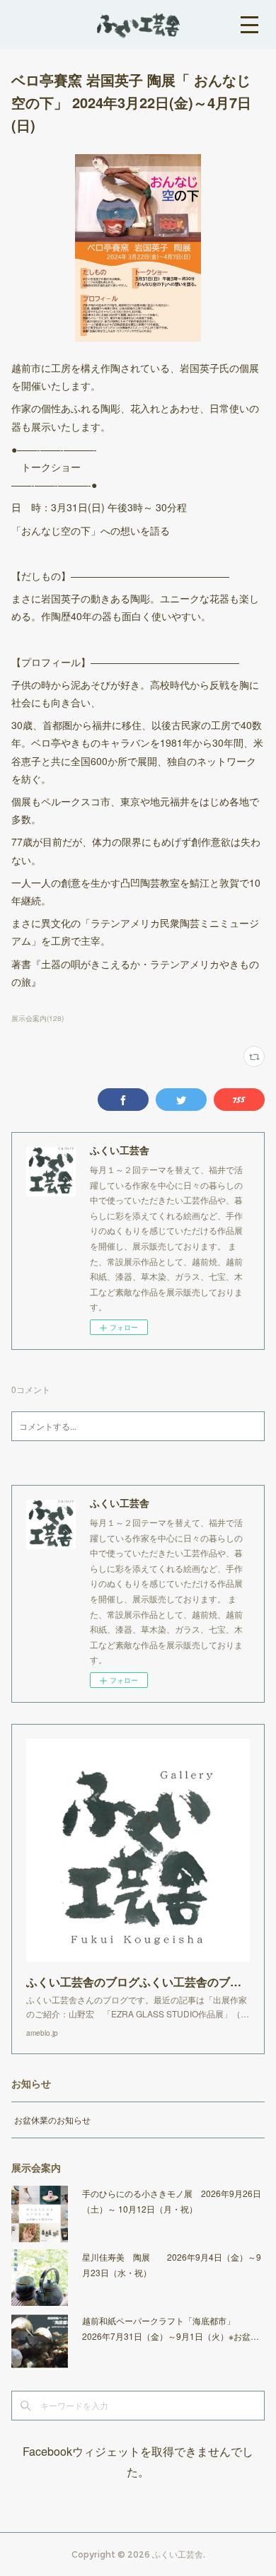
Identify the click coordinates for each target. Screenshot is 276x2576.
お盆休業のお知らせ (52, 2120)
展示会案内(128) (38, 1018)
